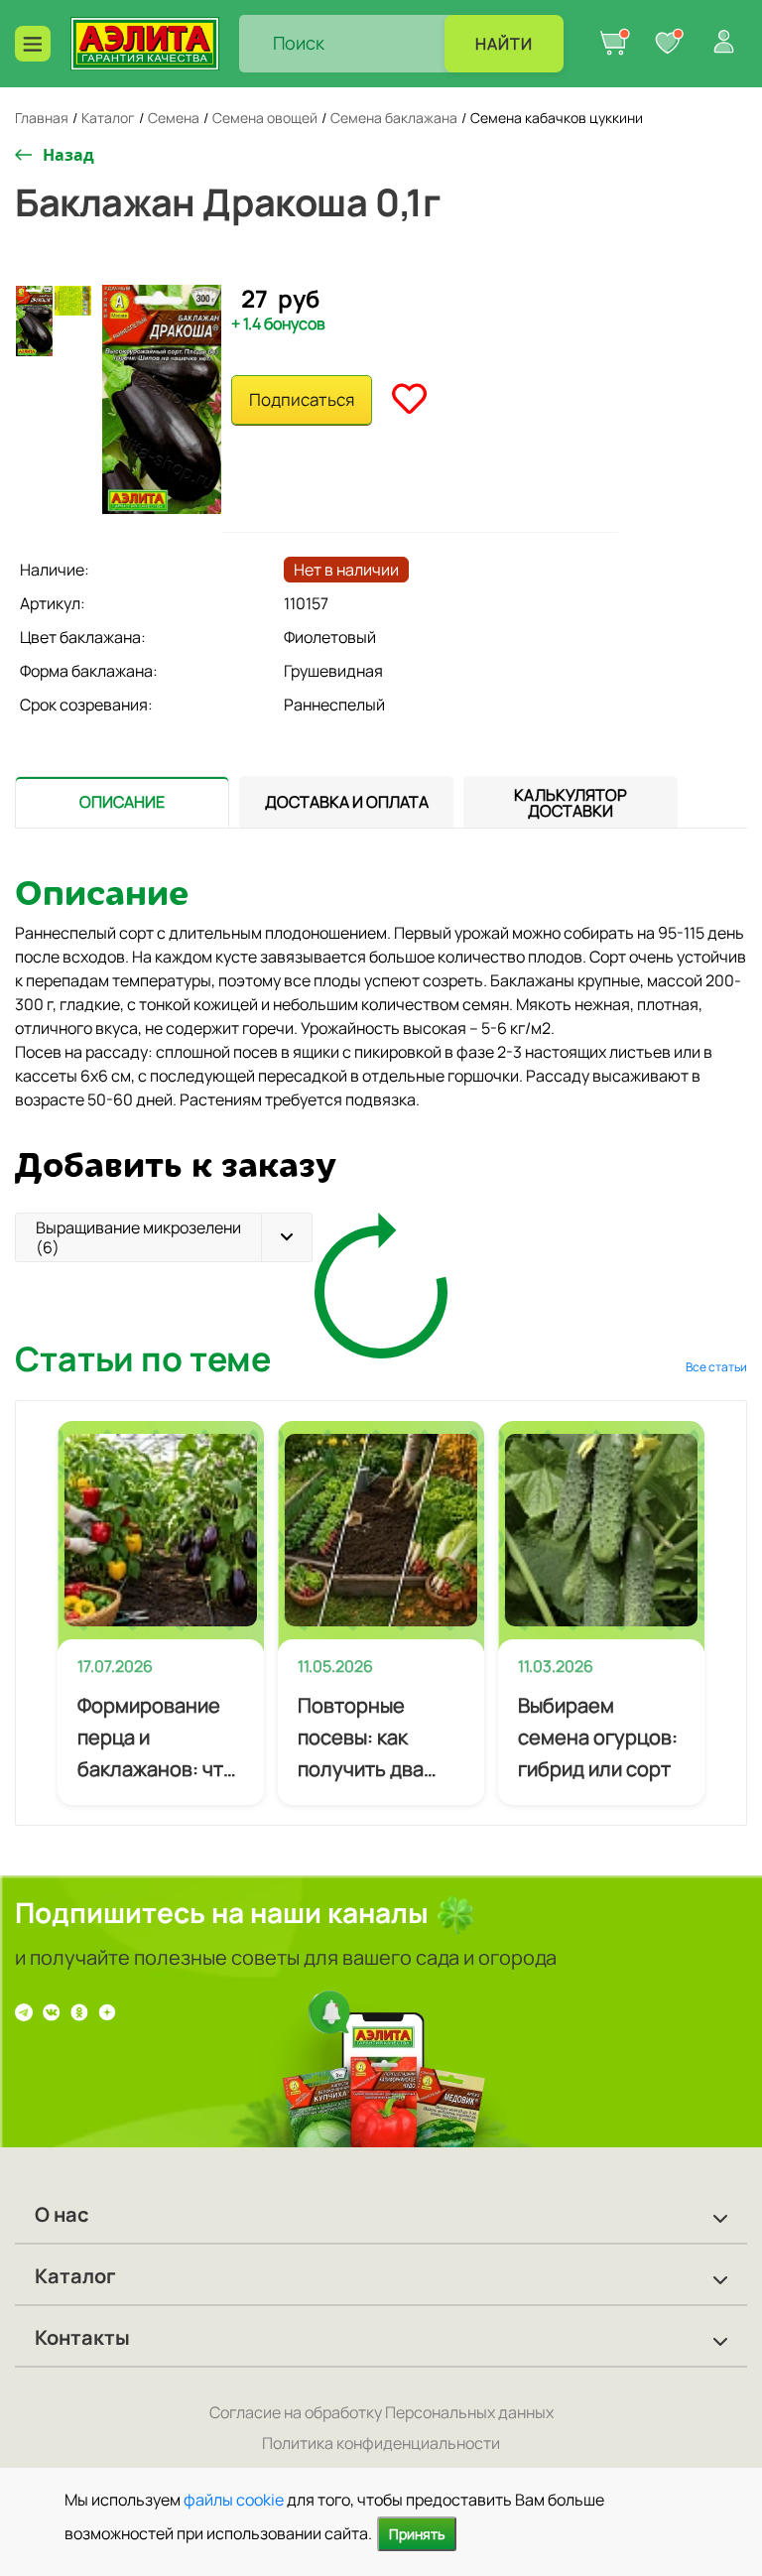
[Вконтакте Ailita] (52, 2011)
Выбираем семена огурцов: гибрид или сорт (598, 1737)
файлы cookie (234, 2500)
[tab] (122, 802)
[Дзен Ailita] (107, 2011)
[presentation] (122, 802)
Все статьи (716, 1367)
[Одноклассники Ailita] (79, 2011)
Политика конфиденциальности (381, 2443)
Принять (417, 2534)
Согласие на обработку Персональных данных (381, 2412)
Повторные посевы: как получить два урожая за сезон (376, 1739)
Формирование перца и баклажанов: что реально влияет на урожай (156, 1739)
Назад (68, 155)
